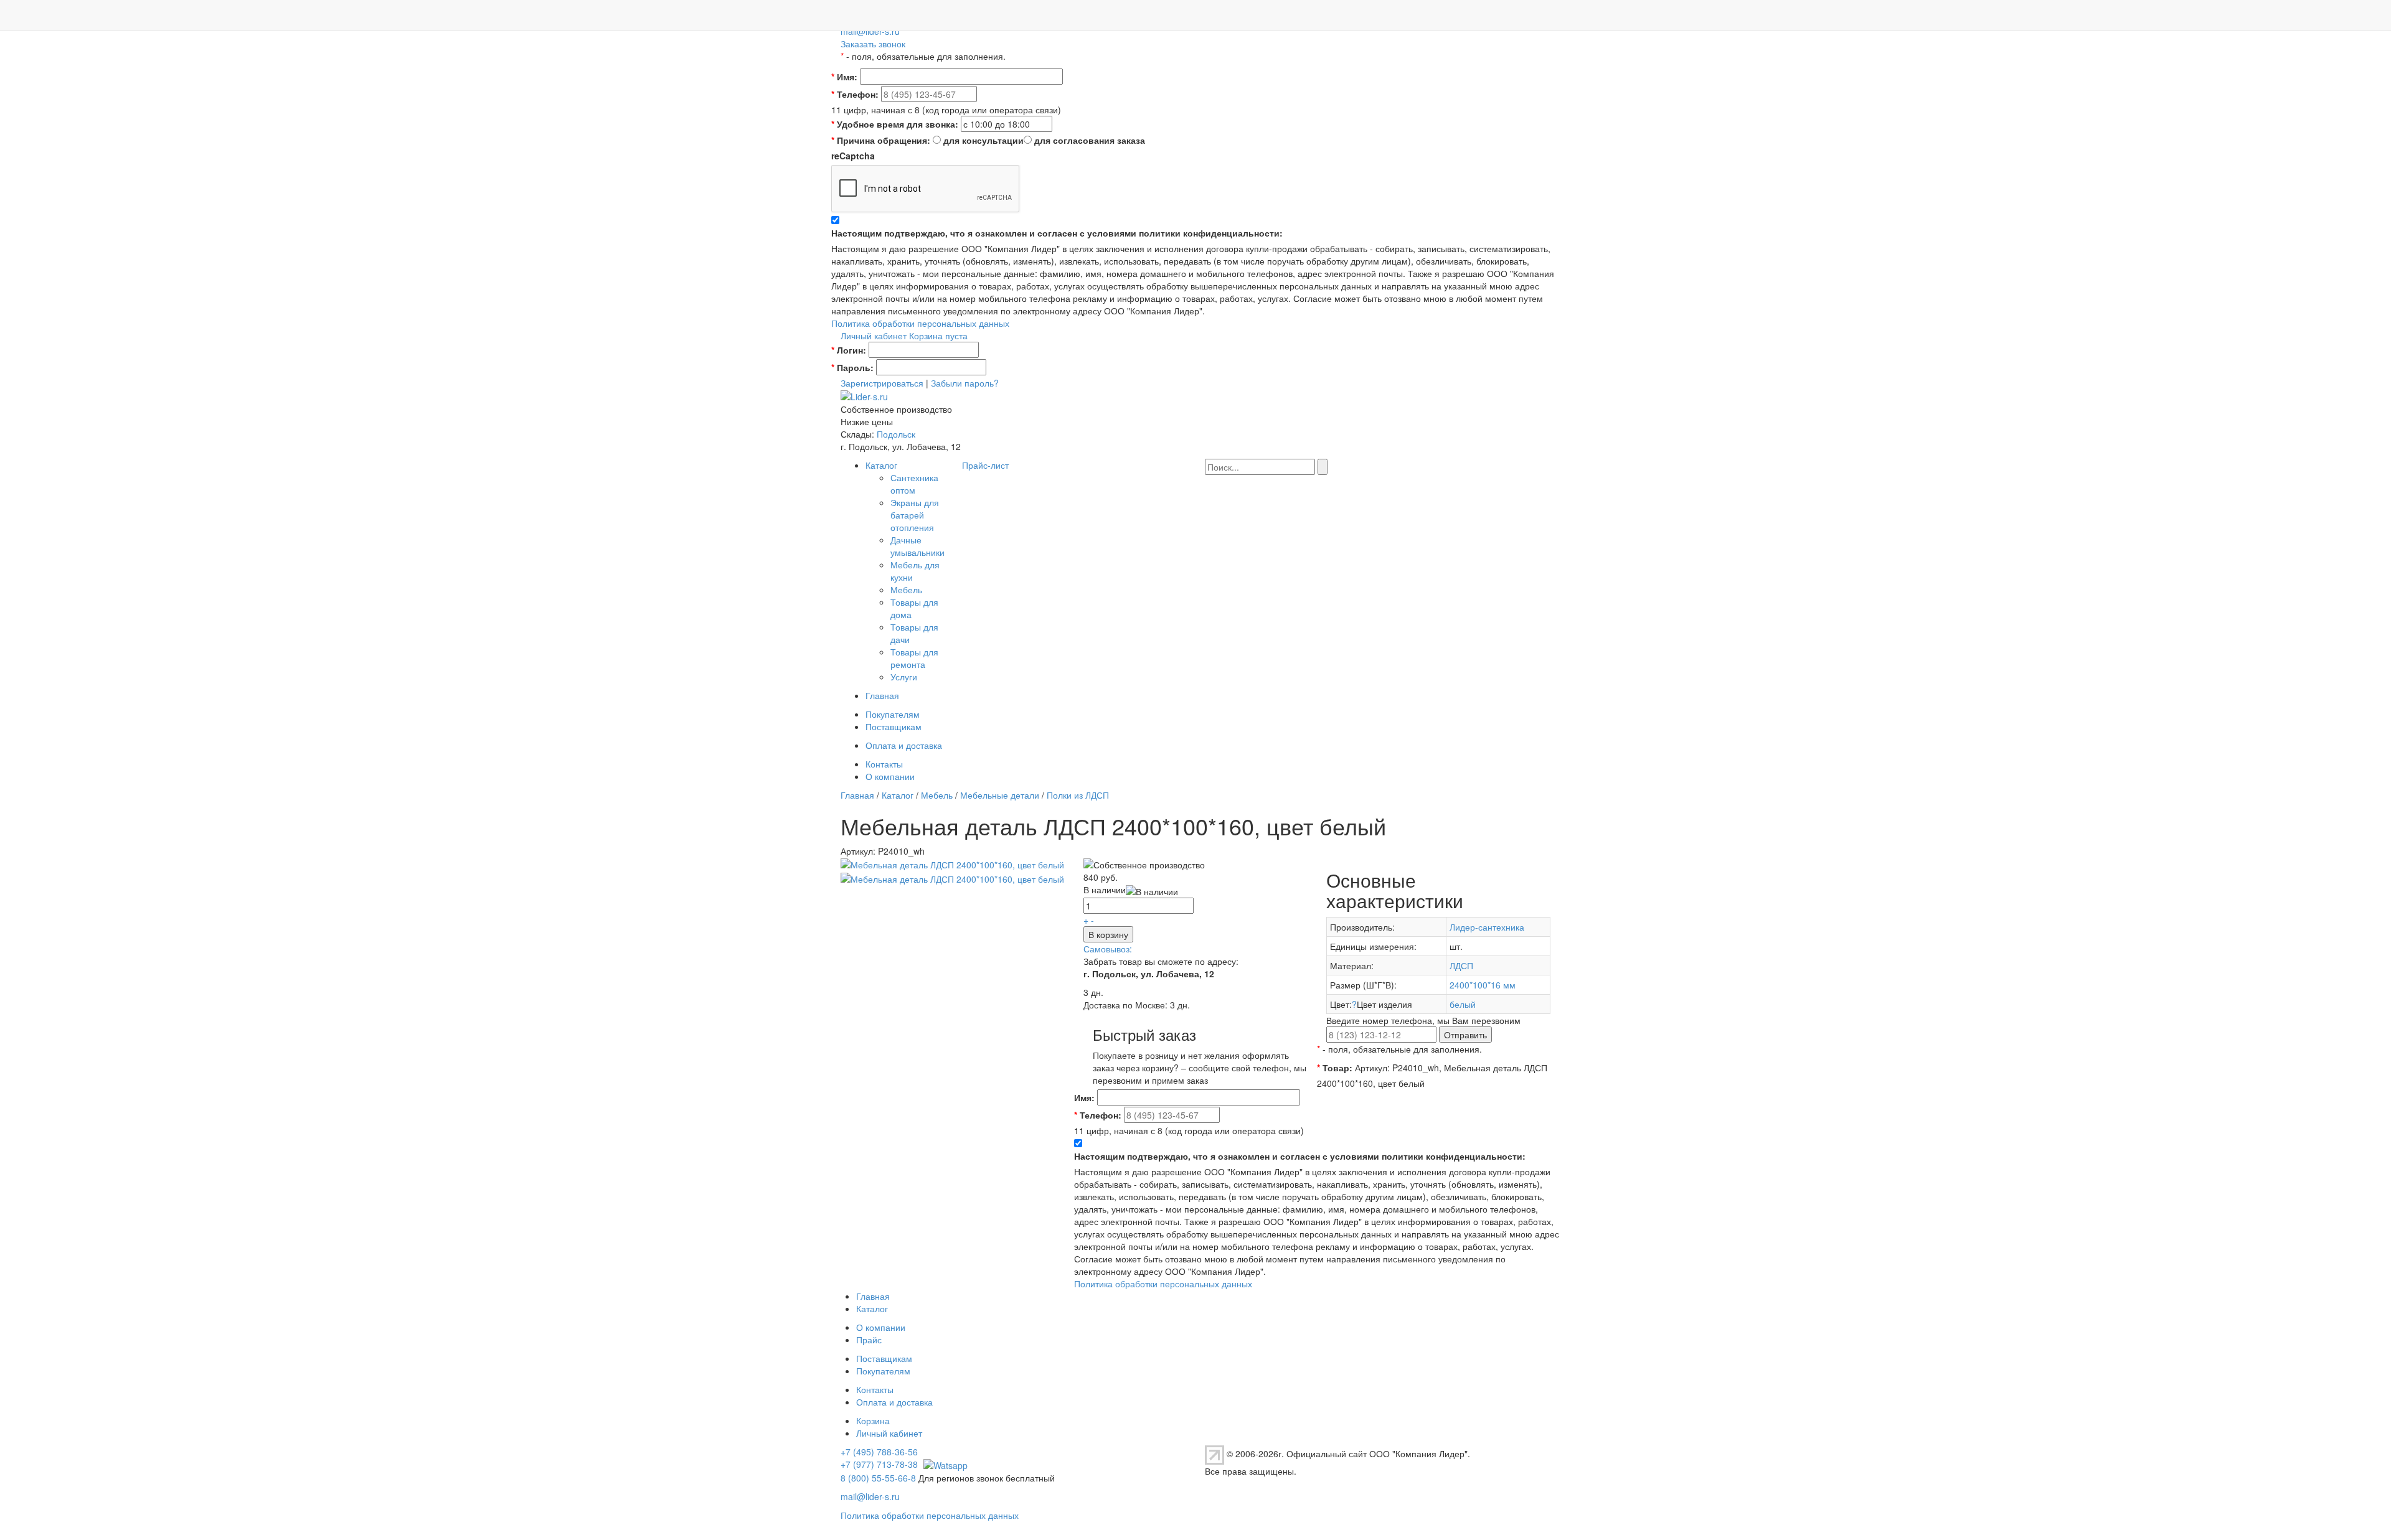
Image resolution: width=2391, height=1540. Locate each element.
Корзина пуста (938, 336)
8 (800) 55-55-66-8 (878, 1478)
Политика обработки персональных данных (920, 323)
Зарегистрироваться (882, 383)
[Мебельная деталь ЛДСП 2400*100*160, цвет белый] (952, 863)
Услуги (904, 677)
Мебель (906, 589)
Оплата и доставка (904, 745)
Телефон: (855, 94)
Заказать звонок (873, 44)
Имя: (844, 77)
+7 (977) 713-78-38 (879, 1464)
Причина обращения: (881, 140)
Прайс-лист (985, 465)
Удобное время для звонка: (895, 124)
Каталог (881, 465)
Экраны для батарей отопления (915, 515)
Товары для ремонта (914, 658)
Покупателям (893, 714)
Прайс (869, 1340)
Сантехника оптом (914, 484)
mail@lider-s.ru (870, 31)
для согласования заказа (1090, 140)
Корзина (873, 1420)
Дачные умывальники (917, 546)
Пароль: (852, 367)
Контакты (884, 764)
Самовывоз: (1108, 949)
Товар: (1335, 1068)
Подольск (896, 434)
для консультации (983, 140)
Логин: (849, 350)
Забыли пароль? (965, 383)
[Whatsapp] (944, 1464)
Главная (882, 695)
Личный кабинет (874, 336)
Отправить (1465, 1035)
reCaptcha (853, 156)
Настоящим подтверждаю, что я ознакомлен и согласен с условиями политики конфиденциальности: (1057, 233)
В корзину (1108, 934)
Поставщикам (894, 726)
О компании (890, 776)
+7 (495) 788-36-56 (879, 1452)
